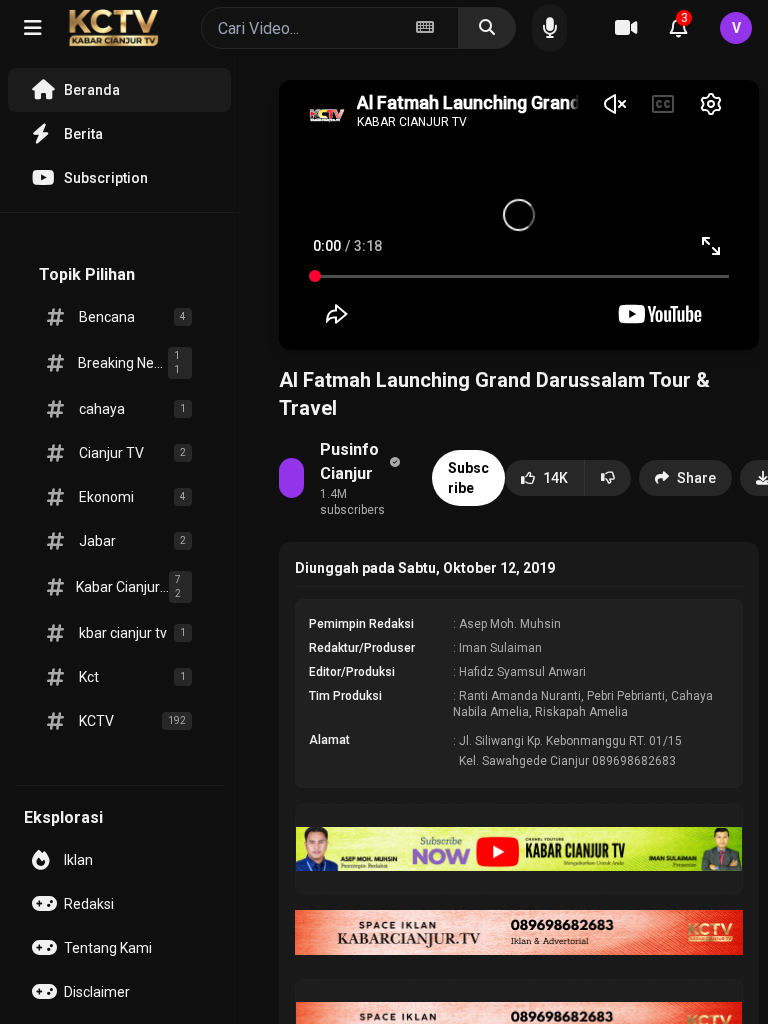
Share (696, 478)
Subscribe (468, 478)
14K (555, 478)
